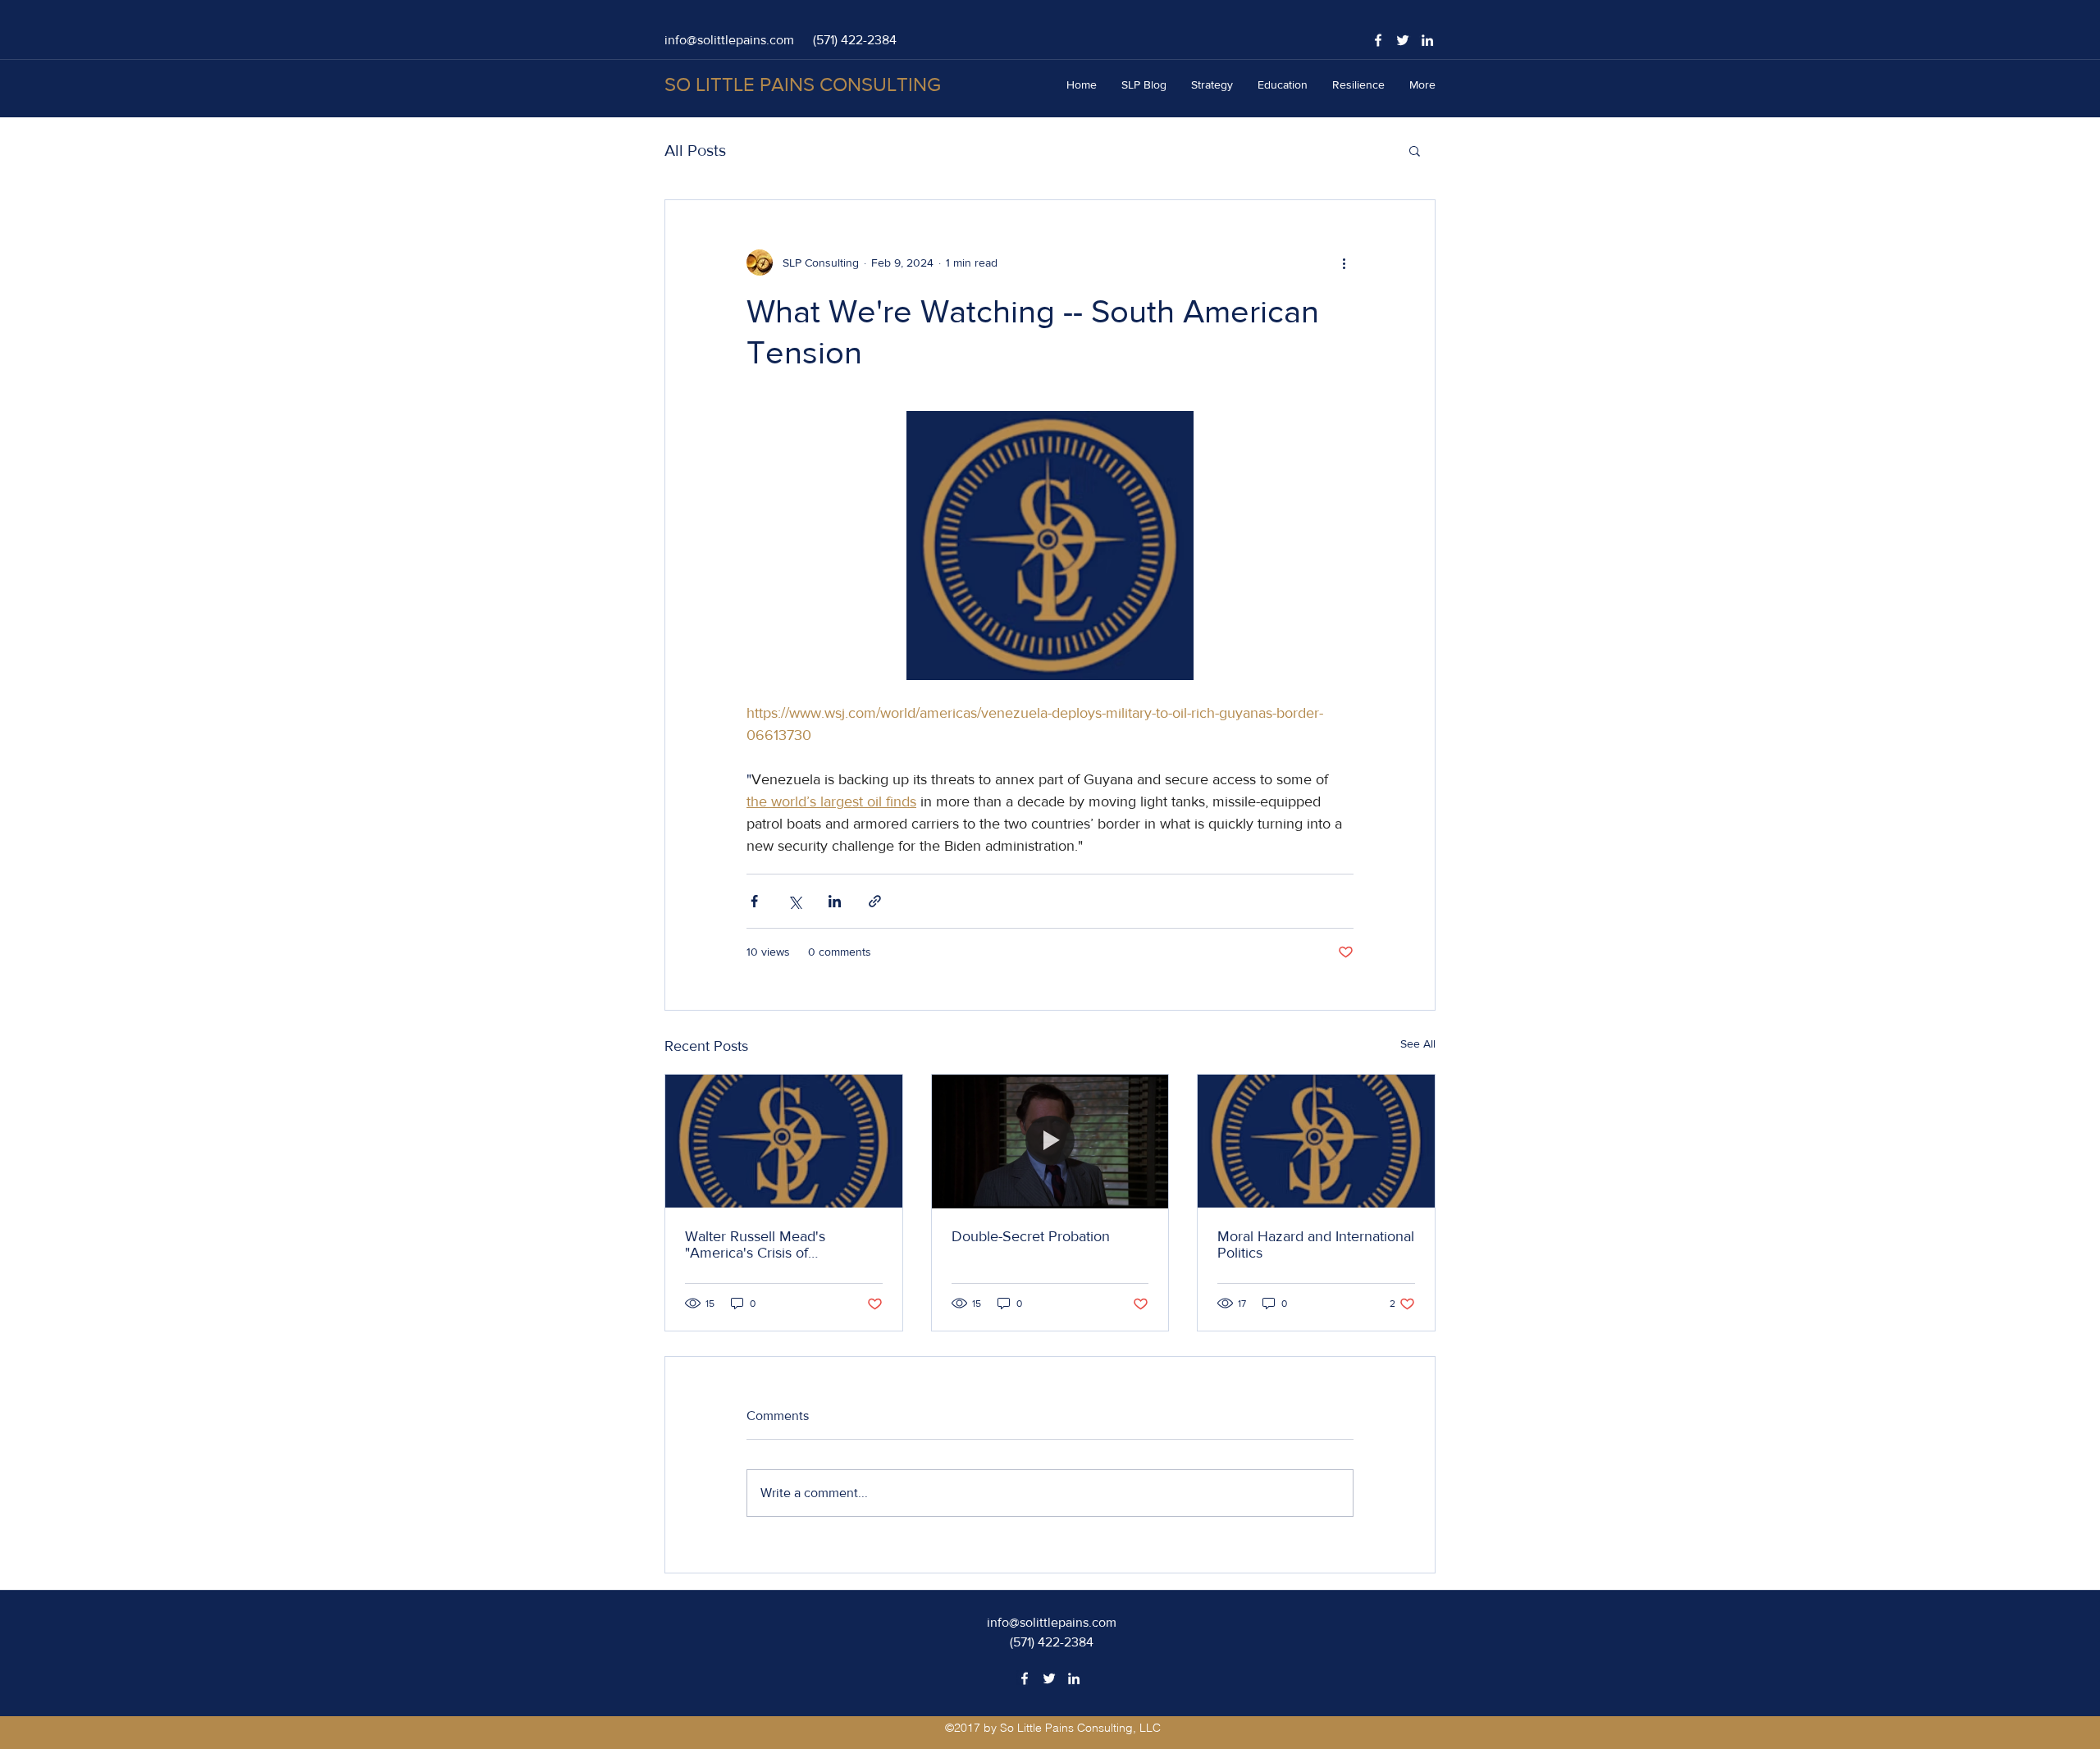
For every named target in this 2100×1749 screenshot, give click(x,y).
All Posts (695, 150)
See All (1418, 1043)
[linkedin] (1427, 40)
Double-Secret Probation (1031, 1236)
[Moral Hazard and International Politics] (1316, 1141)
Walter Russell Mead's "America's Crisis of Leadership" (755, 1244)
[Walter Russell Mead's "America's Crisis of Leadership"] (784, 1141)
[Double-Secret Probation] (1050, 1141)
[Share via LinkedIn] (835, 901)
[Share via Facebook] (754, 901)
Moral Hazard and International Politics (1316, 1244)
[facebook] (1378, 40)
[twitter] (1403, 40)
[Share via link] (875, 901)
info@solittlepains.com (729, 40)
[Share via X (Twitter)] (794, 901)
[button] (1415, 150)
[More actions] (1344, 263)
